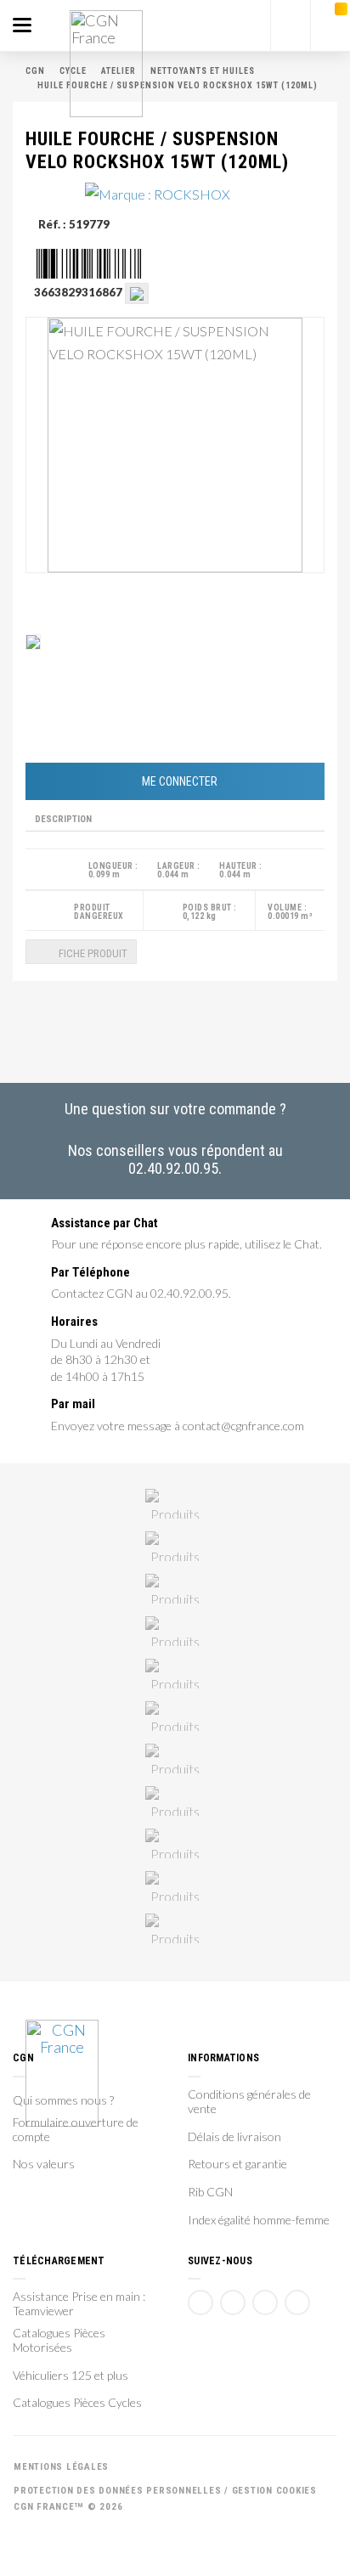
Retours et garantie (237, 2164)
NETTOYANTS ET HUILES (203, 71)
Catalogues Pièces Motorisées (59, 2340)
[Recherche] (291, 25)
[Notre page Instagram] (297, 2303)
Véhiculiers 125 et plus (71, 2376)
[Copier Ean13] (137, 292)
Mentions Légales (61, 2467)
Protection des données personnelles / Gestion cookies (165, 2491)
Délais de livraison (234, 2137)
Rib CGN (210, 2192)
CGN (35, 71)
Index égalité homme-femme (259, 2220)
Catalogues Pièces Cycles (77, 2403)
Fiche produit (92, 953)
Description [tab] (63, 819)
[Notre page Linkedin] (265, 2303)
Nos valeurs (44, 2164)
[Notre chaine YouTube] (233, 2303)
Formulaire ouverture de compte (76, 2130)
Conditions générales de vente (249, 2102)
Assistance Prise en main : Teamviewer (79, 2304)
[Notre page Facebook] (200, 2303)
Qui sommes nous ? (63, 2100)
